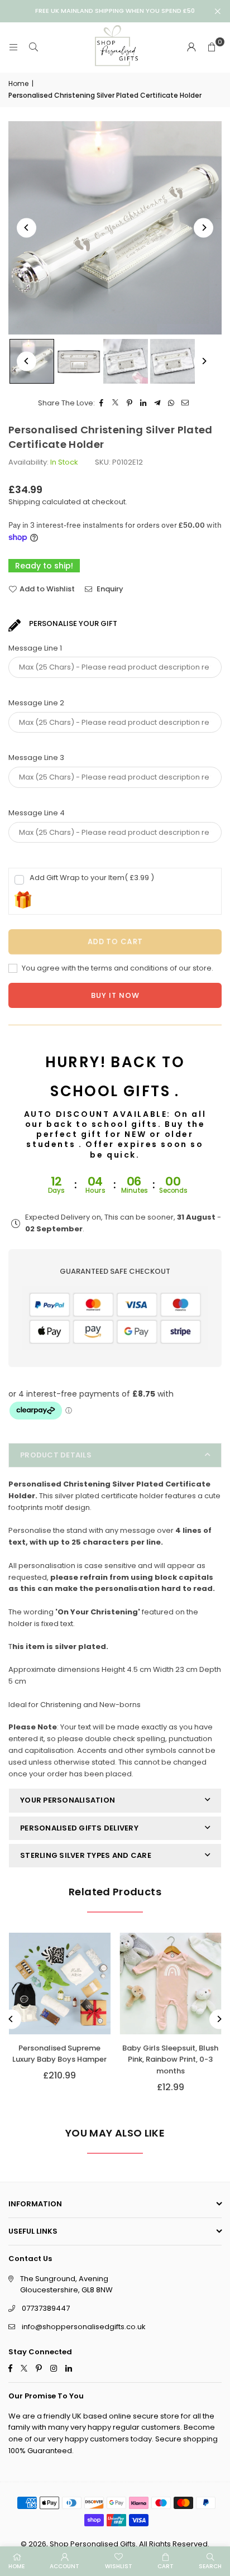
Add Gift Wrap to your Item (92, 878)
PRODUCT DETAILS (56, 1455)
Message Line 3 (36, 757)
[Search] (33, 47)
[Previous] (27, 228)
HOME (16, 2566)
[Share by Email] (186, 403)
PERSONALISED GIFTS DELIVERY (79, 1828)
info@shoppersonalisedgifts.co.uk (84, 2327)
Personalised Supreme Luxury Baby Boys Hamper (59, 2054)
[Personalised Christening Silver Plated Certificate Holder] (79, 361)
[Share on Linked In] (144, 403)
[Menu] (13, 47)
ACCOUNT (64, 2566)
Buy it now (115, 995)
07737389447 (46, 2308)
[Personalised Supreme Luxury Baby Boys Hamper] (60, 1984)
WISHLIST (119, 2566)
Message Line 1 (35, 648)
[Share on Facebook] (102, 403)
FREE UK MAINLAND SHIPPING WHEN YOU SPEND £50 (115, 11)
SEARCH (210, 2566)
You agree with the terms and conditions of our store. (117, 968)
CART (166, 2566)
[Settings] (191, 47)
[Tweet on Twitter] (116, 403)
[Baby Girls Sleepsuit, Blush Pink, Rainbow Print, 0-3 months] (171, 1984)
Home (18, 83)
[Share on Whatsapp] (172, 403)
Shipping (24, 502)
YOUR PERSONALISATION (68, 1800)
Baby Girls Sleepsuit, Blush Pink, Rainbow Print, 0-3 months (170, 2060)
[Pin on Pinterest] (130, 403)
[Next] (203, 228)
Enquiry (109, 589)
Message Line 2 (36, 703)
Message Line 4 (37, 813)
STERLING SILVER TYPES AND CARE (86, 1855)
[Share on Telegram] (158, 403)
